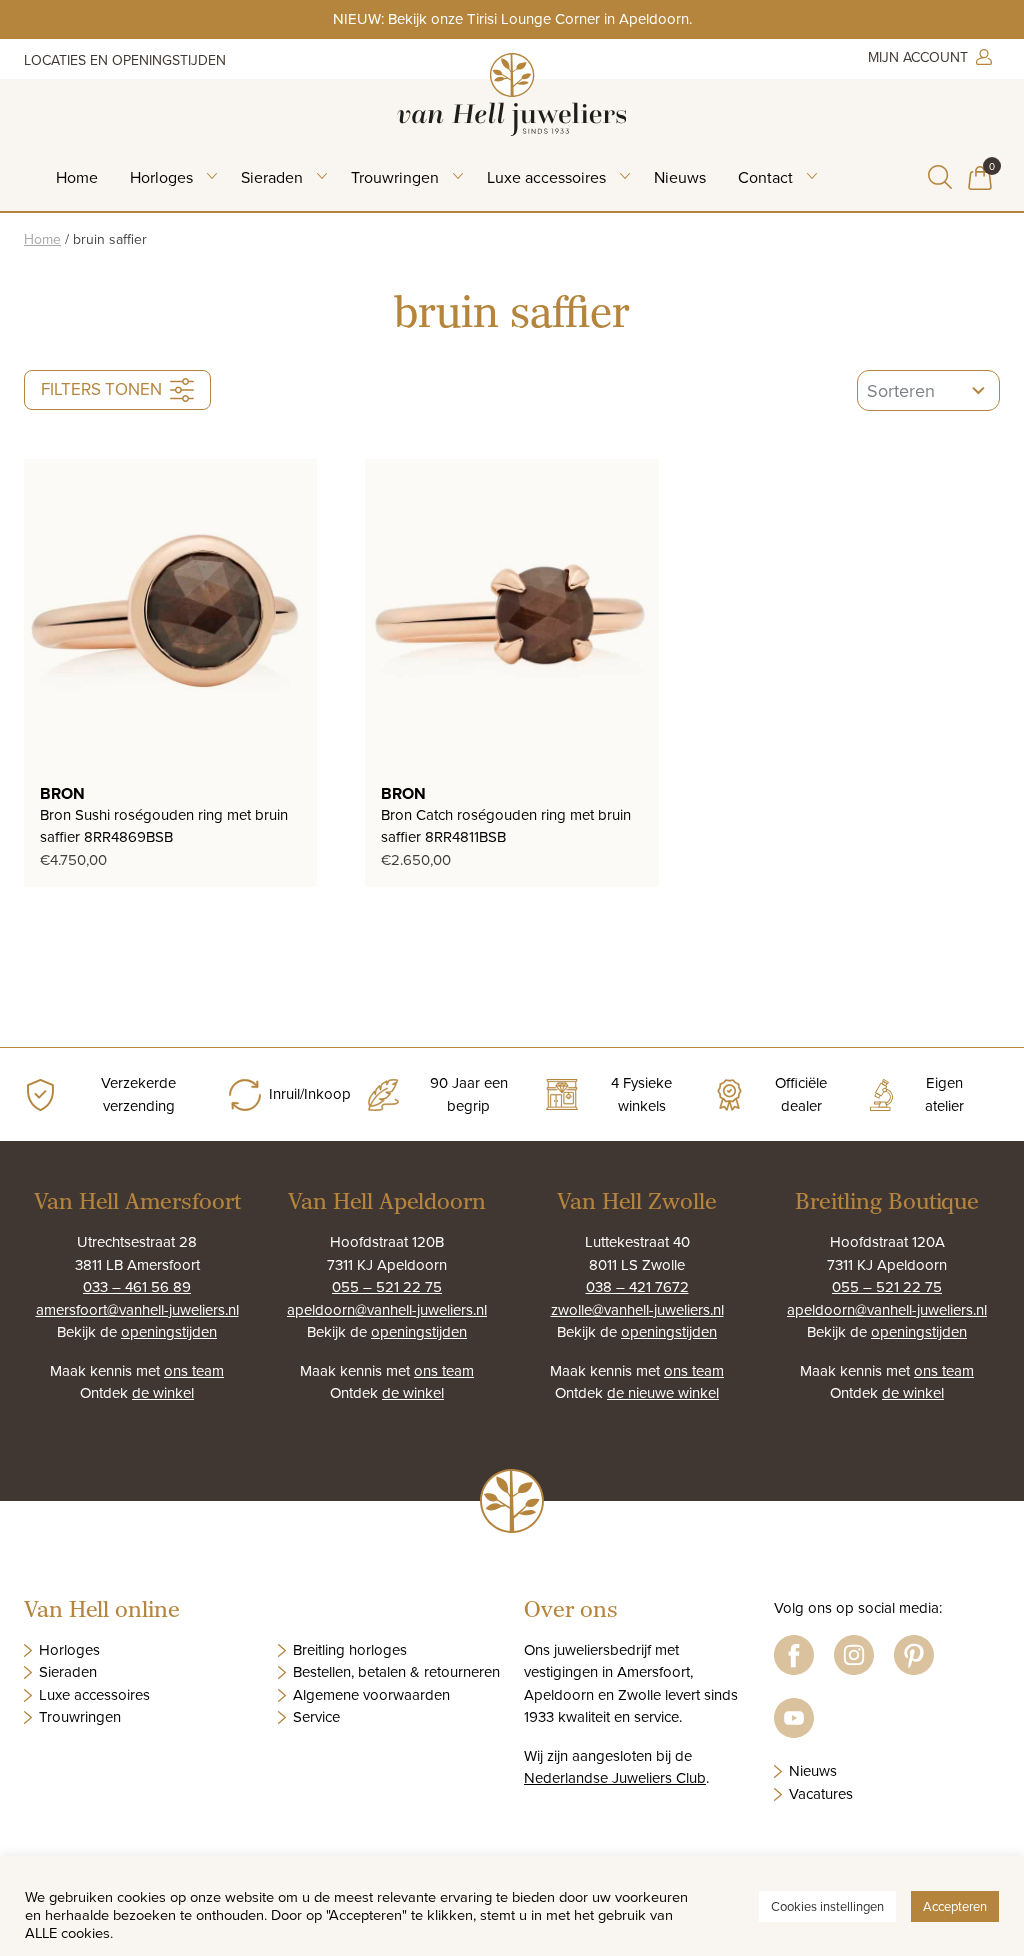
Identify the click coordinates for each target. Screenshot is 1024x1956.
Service (316, 1716)
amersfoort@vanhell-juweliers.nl (137, 1309)
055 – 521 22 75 (387, 1286)
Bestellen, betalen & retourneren (396, 1671)
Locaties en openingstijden (125, 60)
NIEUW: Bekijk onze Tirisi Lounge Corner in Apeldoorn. (512, 18)
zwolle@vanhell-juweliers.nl (637, 1309)
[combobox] (928, 390)
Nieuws (680, 177)
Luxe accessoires (546, 177)
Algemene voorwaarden (371, 1694)
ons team (194, 1370)
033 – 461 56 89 (137, 1286)
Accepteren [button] (955, 1906)
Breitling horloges (350, 1649)
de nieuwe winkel (663, 1392)
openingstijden (169, 1331)
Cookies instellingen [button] (827, 1906)
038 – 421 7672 (637, 1286)
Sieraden (272, 177)
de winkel (163, 1392)
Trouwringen (395, 177)
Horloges (161, 177)
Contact (765, 177)
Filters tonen (101, 389)
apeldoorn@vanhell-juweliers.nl (387, 1309)
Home (77, 177)
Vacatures (821, 1793)
